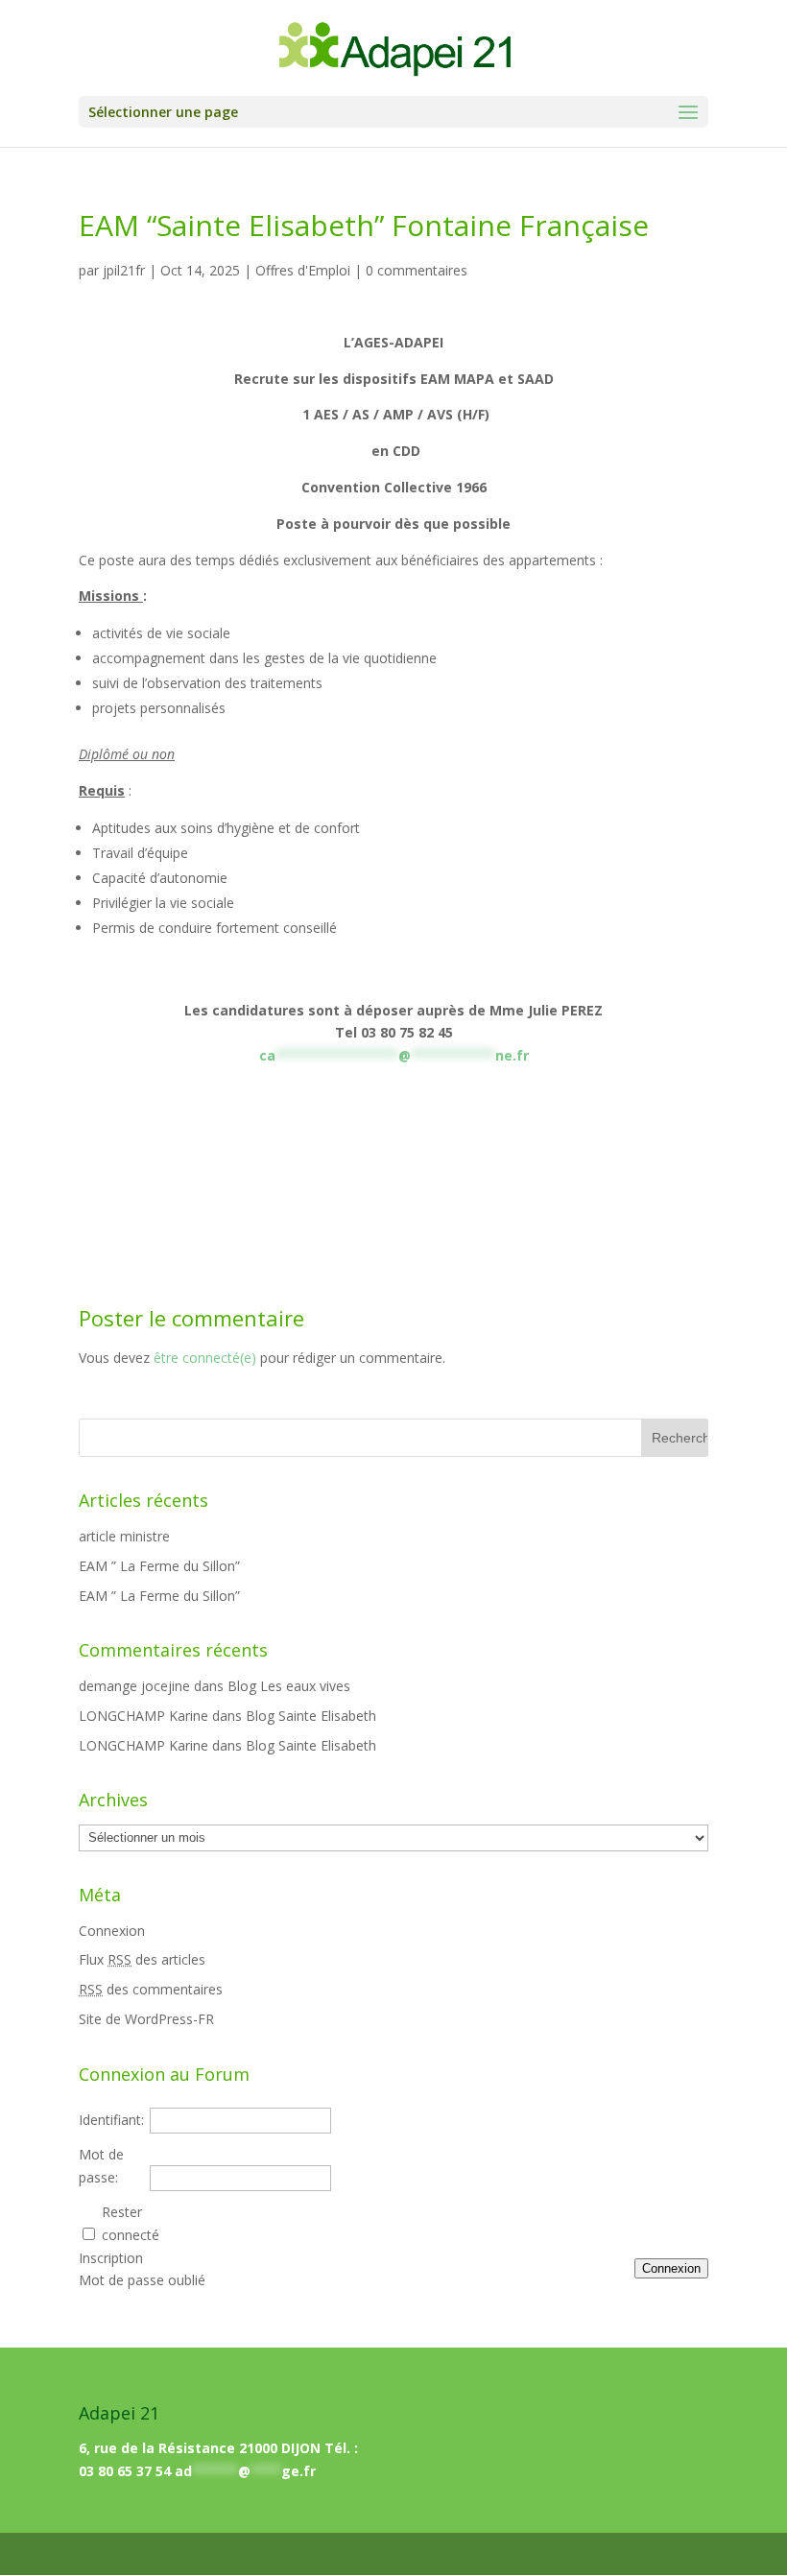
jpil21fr (124, 270)
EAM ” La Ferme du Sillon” (159, 1566)
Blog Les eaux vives (289, 1686)
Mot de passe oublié (142, 2280)
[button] (688, 113)
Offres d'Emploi (303, 270)
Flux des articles (142, 1959)
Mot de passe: (101, 2166)
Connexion (112, 1931)
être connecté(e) (205, 1358)
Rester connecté (131, 2223)
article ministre (124, 1536)
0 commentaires (417, 270)
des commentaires (151, 1989)
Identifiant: (111, 2120)
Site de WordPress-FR (146, 2019)
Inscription (111, 2258)
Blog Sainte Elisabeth (311, 1716)
